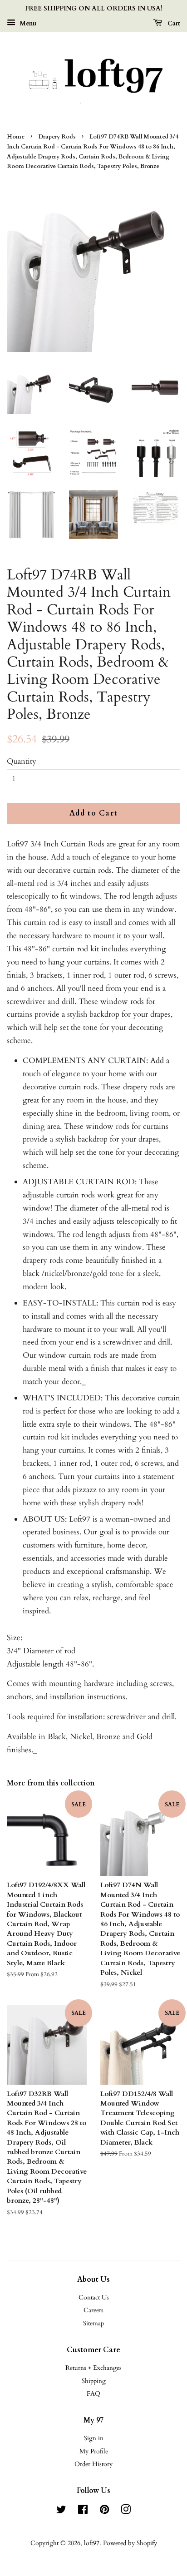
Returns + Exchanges (93, 2368)
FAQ (93, 2394)
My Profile (94, 2451)
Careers (93, 2310)
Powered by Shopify (130, 2543)
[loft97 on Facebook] (83, 2511)
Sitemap (93, 2323)
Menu (27, 23)
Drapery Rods (57, 137)
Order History (93, 2464)
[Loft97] (93, 79)
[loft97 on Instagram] (126, 2511)
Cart (173, 23)
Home (16, 137)
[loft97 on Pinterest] (104, 2511)
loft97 (92, 2543)
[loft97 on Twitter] (61, 2511)
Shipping (94, 2381)
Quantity (22, 761)
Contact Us (94, 2297)
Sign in (94, 2438)
